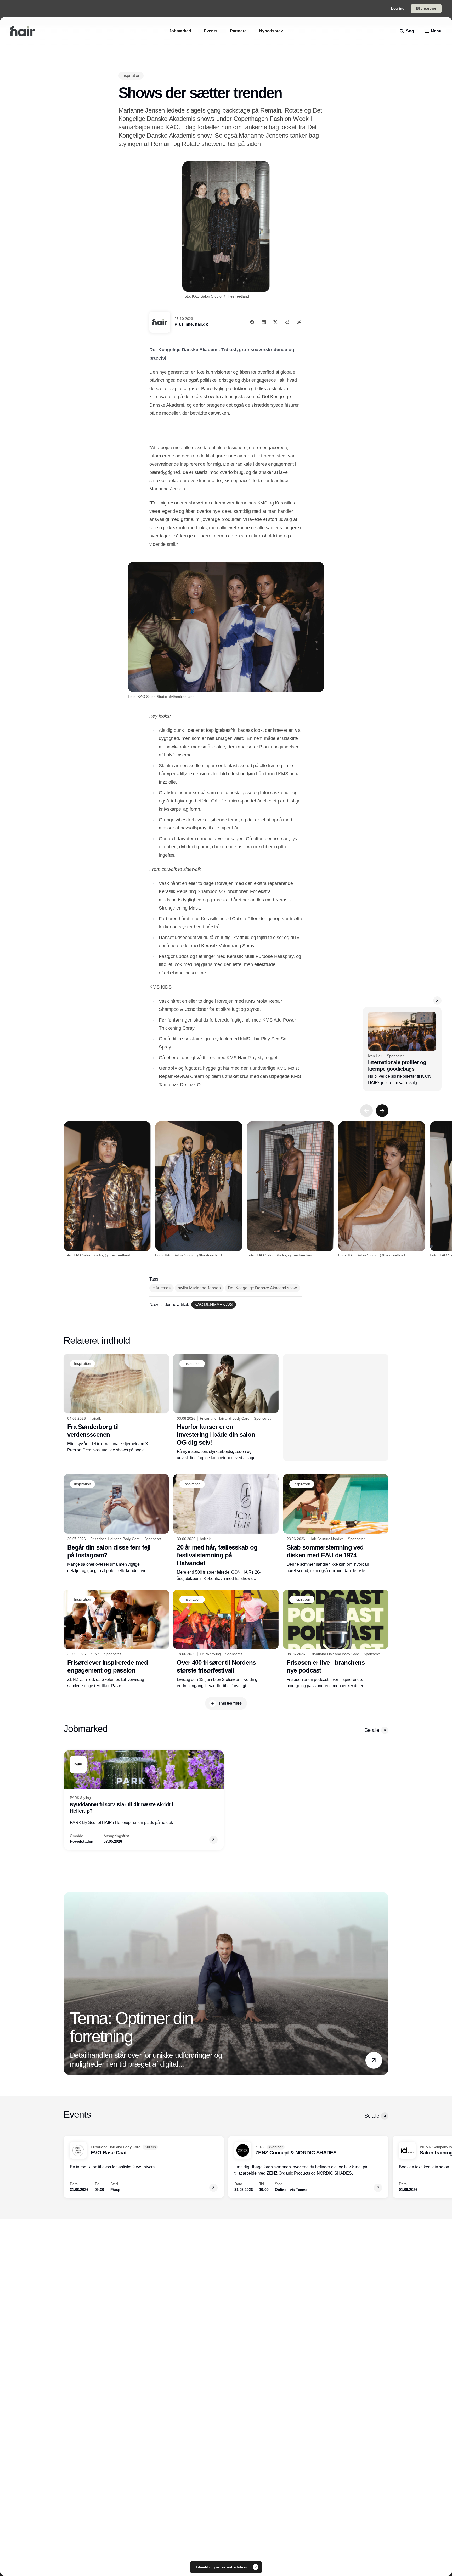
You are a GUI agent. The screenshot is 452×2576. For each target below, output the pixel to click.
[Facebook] (252, 322)
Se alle (372, 1730)
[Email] (287, 322)
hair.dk (201, 324)
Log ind (398, 8)
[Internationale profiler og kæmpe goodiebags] (402, 1049)
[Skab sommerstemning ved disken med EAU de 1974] (336, 1524)
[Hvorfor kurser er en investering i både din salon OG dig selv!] (226, 1407)
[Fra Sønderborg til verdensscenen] (116, 1404)
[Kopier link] (299, 322)
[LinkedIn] (264, 322)
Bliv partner (426, 8)
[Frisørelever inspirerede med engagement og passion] (116, 1639)
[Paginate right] (382, 1111)
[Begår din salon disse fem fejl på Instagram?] (116, 1524)
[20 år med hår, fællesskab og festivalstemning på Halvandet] (226, 1528)
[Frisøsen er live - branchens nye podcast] (336, 1639)
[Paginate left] (366, 1111)
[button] (437, 1001)
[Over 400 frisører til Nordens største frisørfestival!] (226, 1639)
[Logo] (22, 31)
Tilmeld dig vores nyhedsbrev (222, 2567)
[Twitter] (275, 322)
